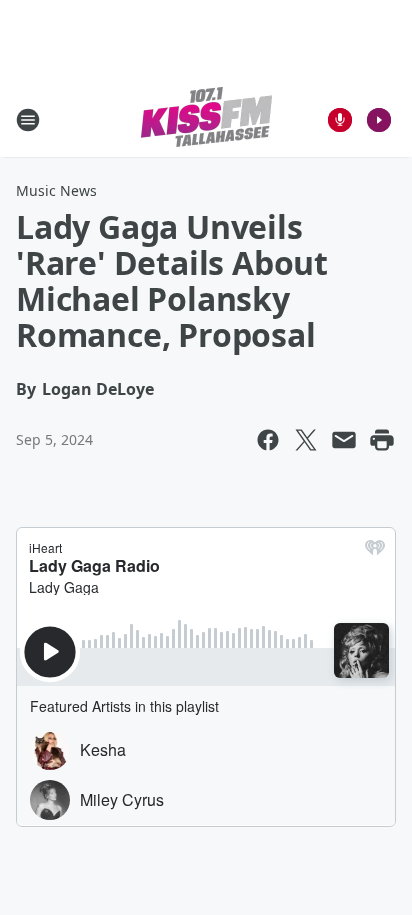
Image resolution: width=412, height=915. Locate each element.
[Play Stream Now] (379, 120)
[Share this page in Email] (344, 440)
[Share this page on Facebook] (268, 440)
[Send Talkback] (340, 120)
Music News (56, 190)
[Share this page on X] (306, 440)
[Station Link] (206, 119)
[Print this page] (382, 440)
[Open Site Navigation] (28, 120)
